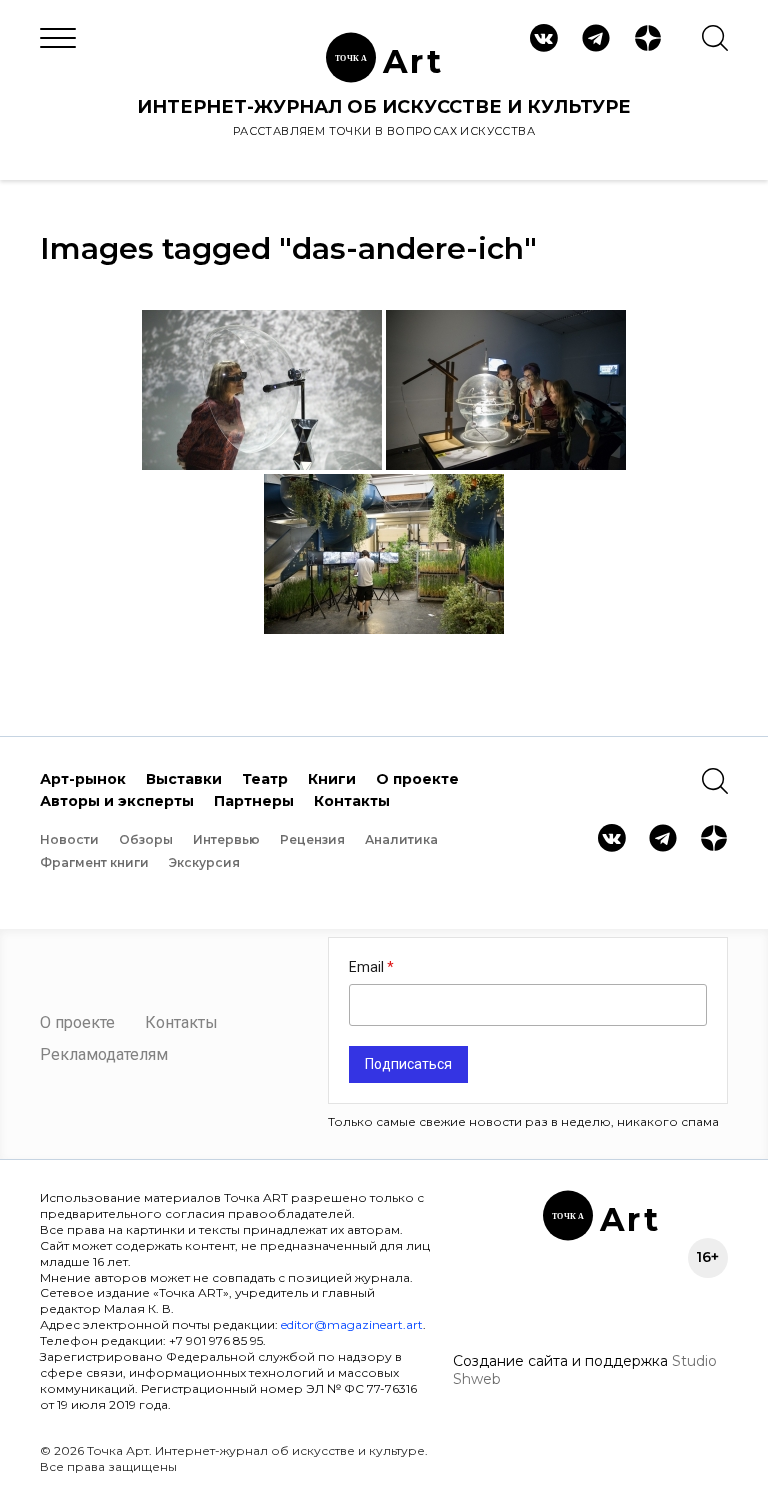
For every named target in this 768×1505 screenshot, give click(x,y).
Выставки (184, 779)
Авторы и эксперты (117, 801)
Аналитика (401, 839)
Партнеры (254, 801)
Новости (69, 839)
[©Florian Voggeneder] (262, 390)
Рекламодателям (104, 1054)
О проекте (417, 779)
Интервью (226, 839)
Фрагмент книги (94, 862)
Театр (265, 779)
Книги (332, 779)
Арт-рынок (83, 779)
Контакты (352, 801)
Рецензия (312, 839)
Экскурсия (204, 862)
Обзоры (146, 839)
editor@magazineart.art (352, 1324)
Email (368, 967)
